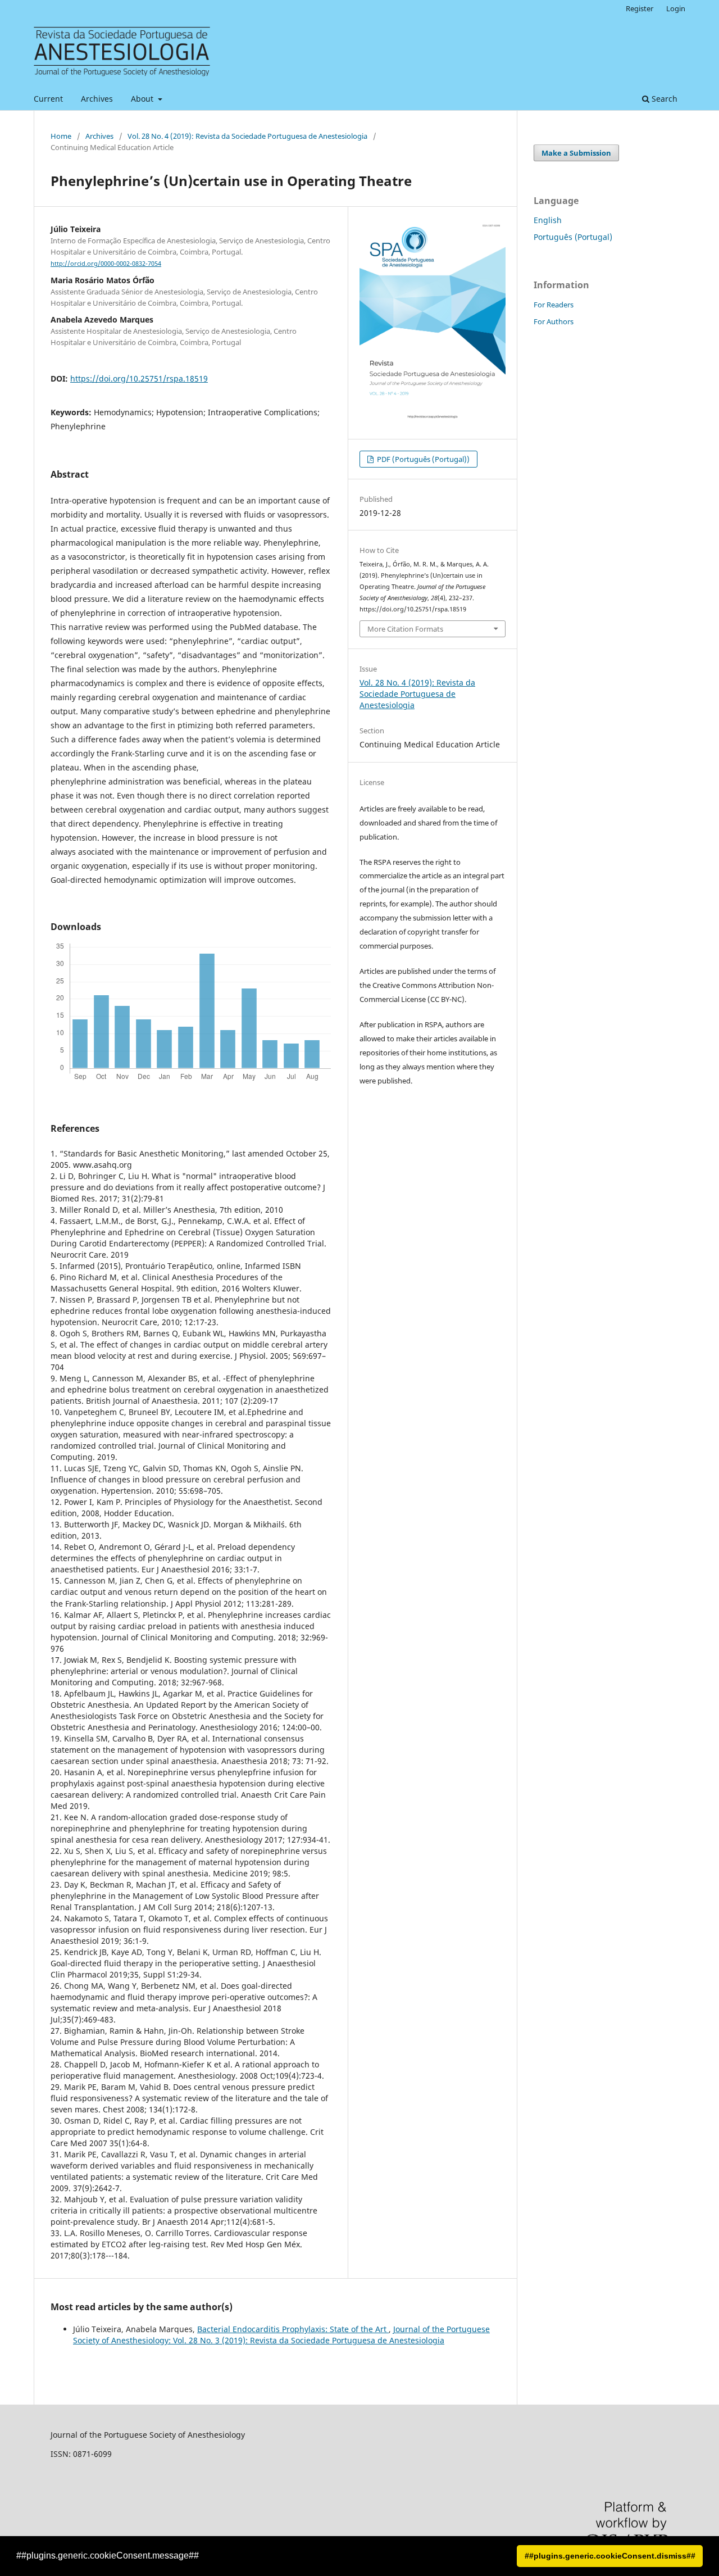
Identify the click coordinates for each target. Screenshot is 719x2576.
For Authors (554, 321)
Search (663, 99)
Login (676, 8)
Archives (97, 99)
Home (61, 136)
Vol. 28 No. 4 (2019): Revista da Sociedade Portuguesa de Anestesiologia (247, 136)
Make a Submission (576, 153)
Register (640, 8)
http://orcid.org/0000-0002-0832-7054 (106, 264)
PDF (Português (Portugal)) (422, 459)
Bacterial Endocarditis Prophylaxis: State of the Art (293, 2329)
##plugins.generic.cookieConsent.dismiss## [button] (610, 2556)
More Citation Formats (405, 629)
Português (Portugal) (573, 237)
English (548, 220)
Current (48, 99)
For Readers (554, 305)
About (143, 99)
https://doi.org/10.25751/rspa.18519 (139, 378)
